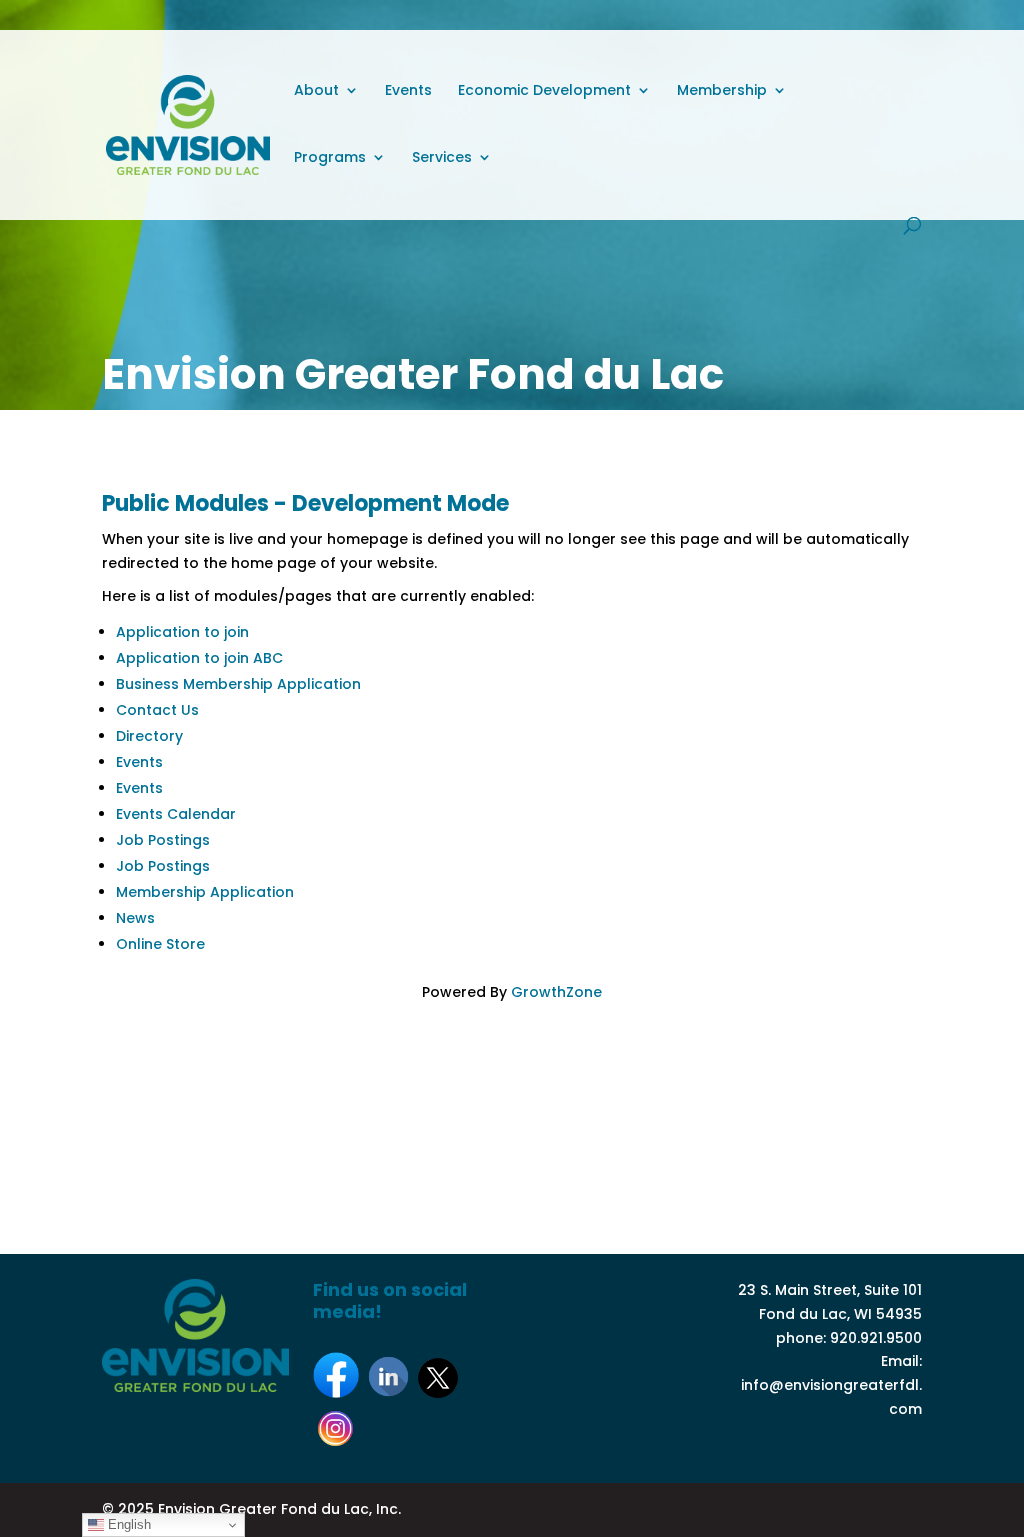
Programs (330, 158)
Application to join (182, 632)
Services (442, 158)
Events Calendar (176, 814)
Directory (149, 736)
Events (408, 91)
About (316, 91)
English (127, 1524)
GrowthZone (556, 992)
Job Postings (163, 840)
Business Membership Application (238, 684)
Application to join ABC (199, 658)
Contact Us (157, 710)
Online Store (160, 944)
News (135, 918)
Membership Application (205, 892)
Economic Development (544, 91)
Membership (722, 91)
